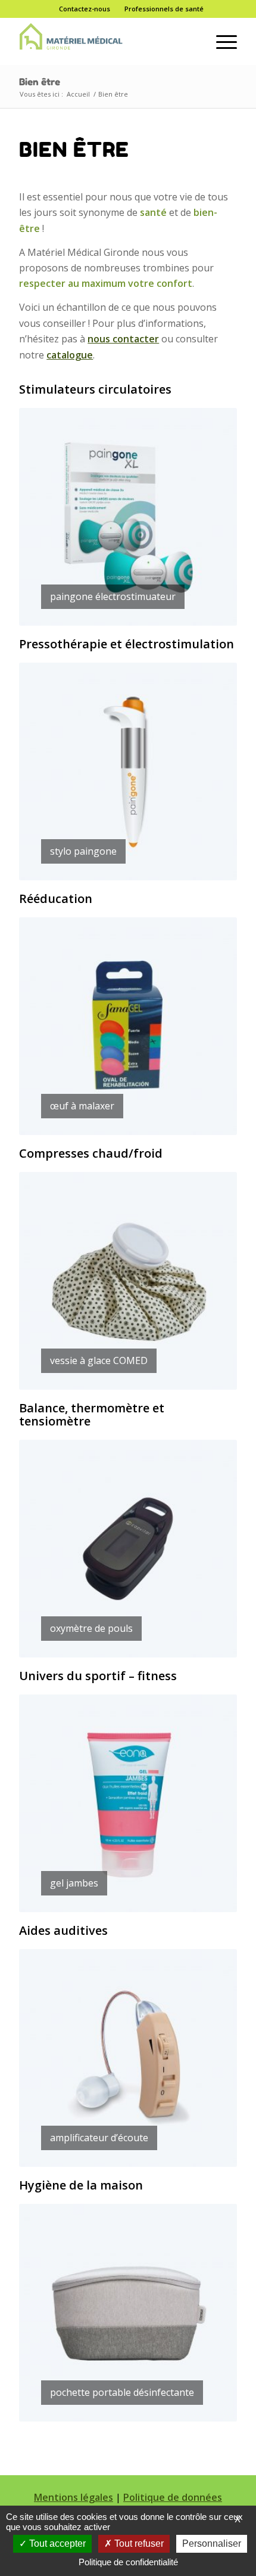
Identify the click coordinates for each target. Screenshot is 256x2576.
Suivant (210, 517)
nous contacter (123, 339)
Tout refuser (138, 2543)
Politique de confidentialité (128, 2562)
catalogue (70, 355)
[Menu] (221, 41)
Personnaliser (212, 2543)
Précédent (46, 517)
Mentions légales (74, 2497)
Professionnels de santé (164, 9)
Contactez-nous (85, 9)
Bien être (40, 82)
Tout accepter (56, 2543)
